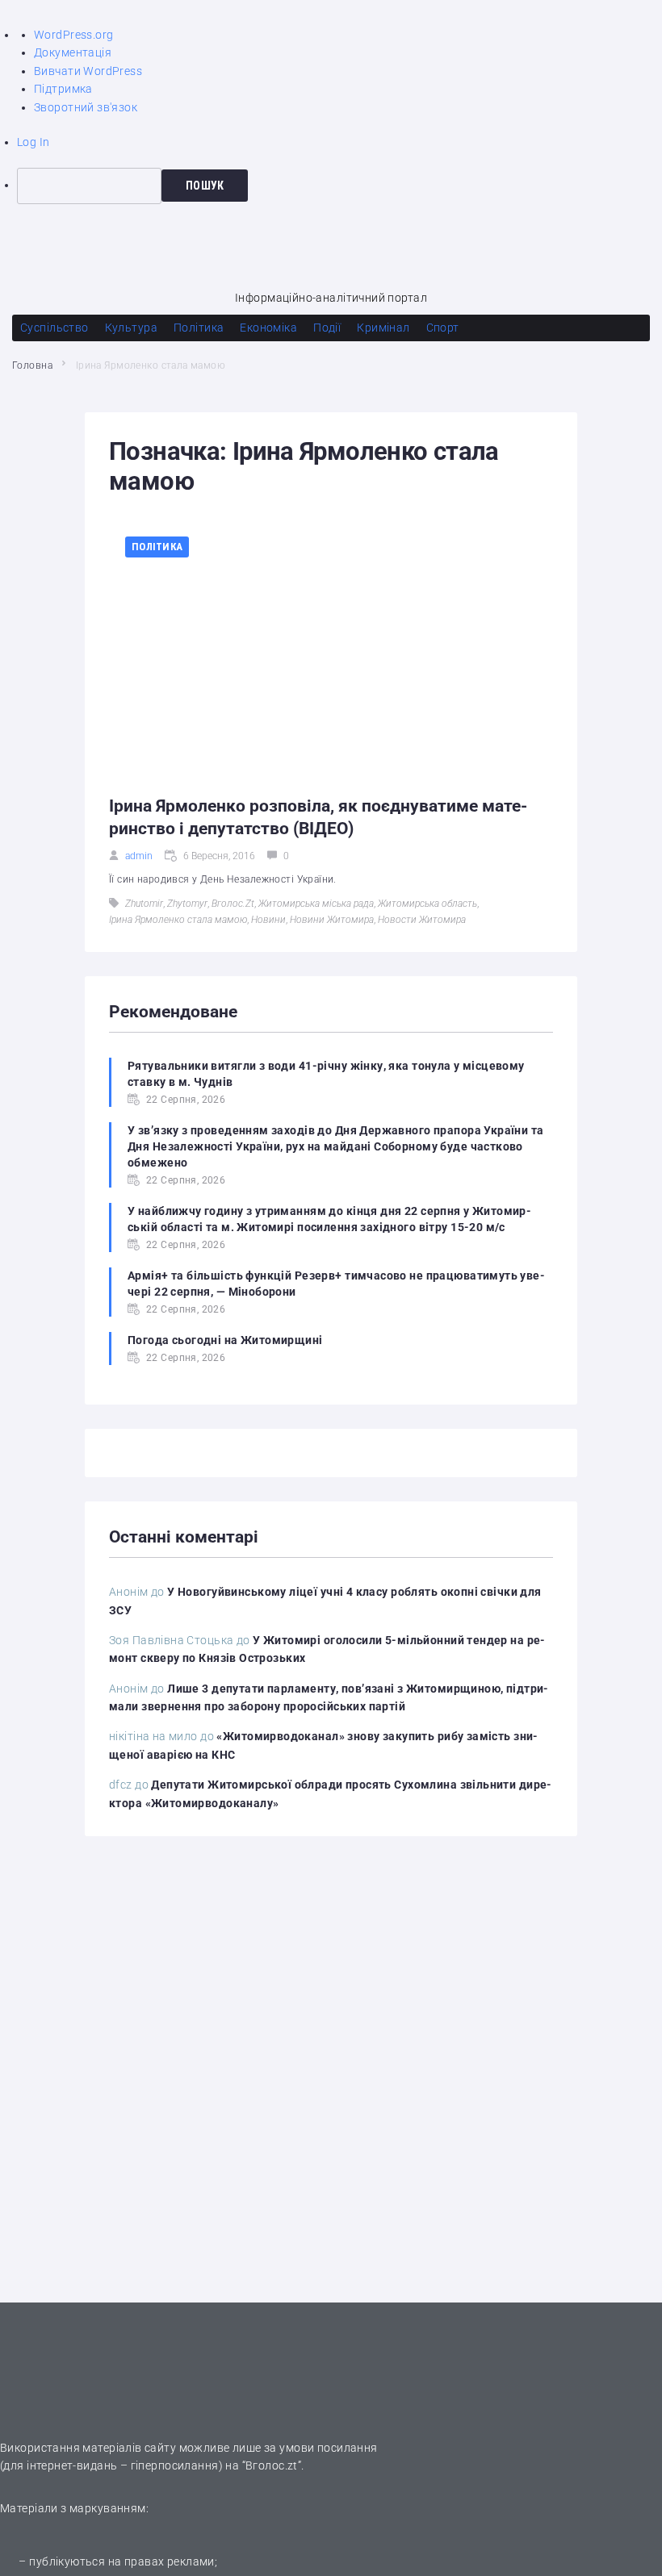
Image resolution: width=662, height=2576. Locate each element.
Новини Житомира (332, 920)
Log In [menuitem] (34, 142)
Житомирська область (427, 904)
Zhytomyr (187, 904)
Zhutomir (144, 904)
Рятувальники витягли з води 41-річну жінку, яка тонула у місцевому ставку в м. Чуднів (326, 1074)
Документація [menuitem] (73, 52)
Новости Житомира (422, 920)
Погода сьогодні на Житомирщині (225, 1340)
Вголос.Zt (233, 904)
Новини (268, 920)
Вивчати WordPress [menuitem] (88, 71)
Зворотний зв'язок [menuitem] (86, 107)
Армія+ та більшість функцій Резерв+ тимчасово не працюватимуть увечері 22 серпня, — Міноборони (336, 1284)
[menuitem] (339, 186)
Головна (32, 365)
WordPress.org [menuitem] (73, 35)
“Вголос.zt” (272, 2465)
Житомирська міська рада (316, 904)
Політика (157, 547)
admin (139, 856)
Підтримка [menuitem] (63, 89)
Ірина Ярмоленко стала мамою (178, 920)
